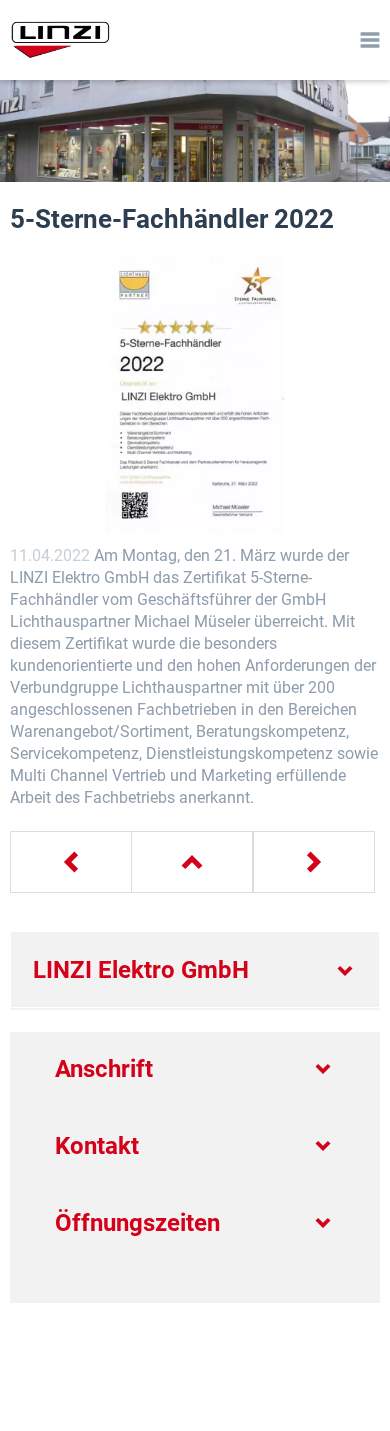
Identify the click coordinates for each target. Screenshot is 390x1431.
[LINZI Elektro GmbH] (56, 40)
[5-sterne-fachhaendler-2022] (195, 396)
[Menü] (370, 40)
